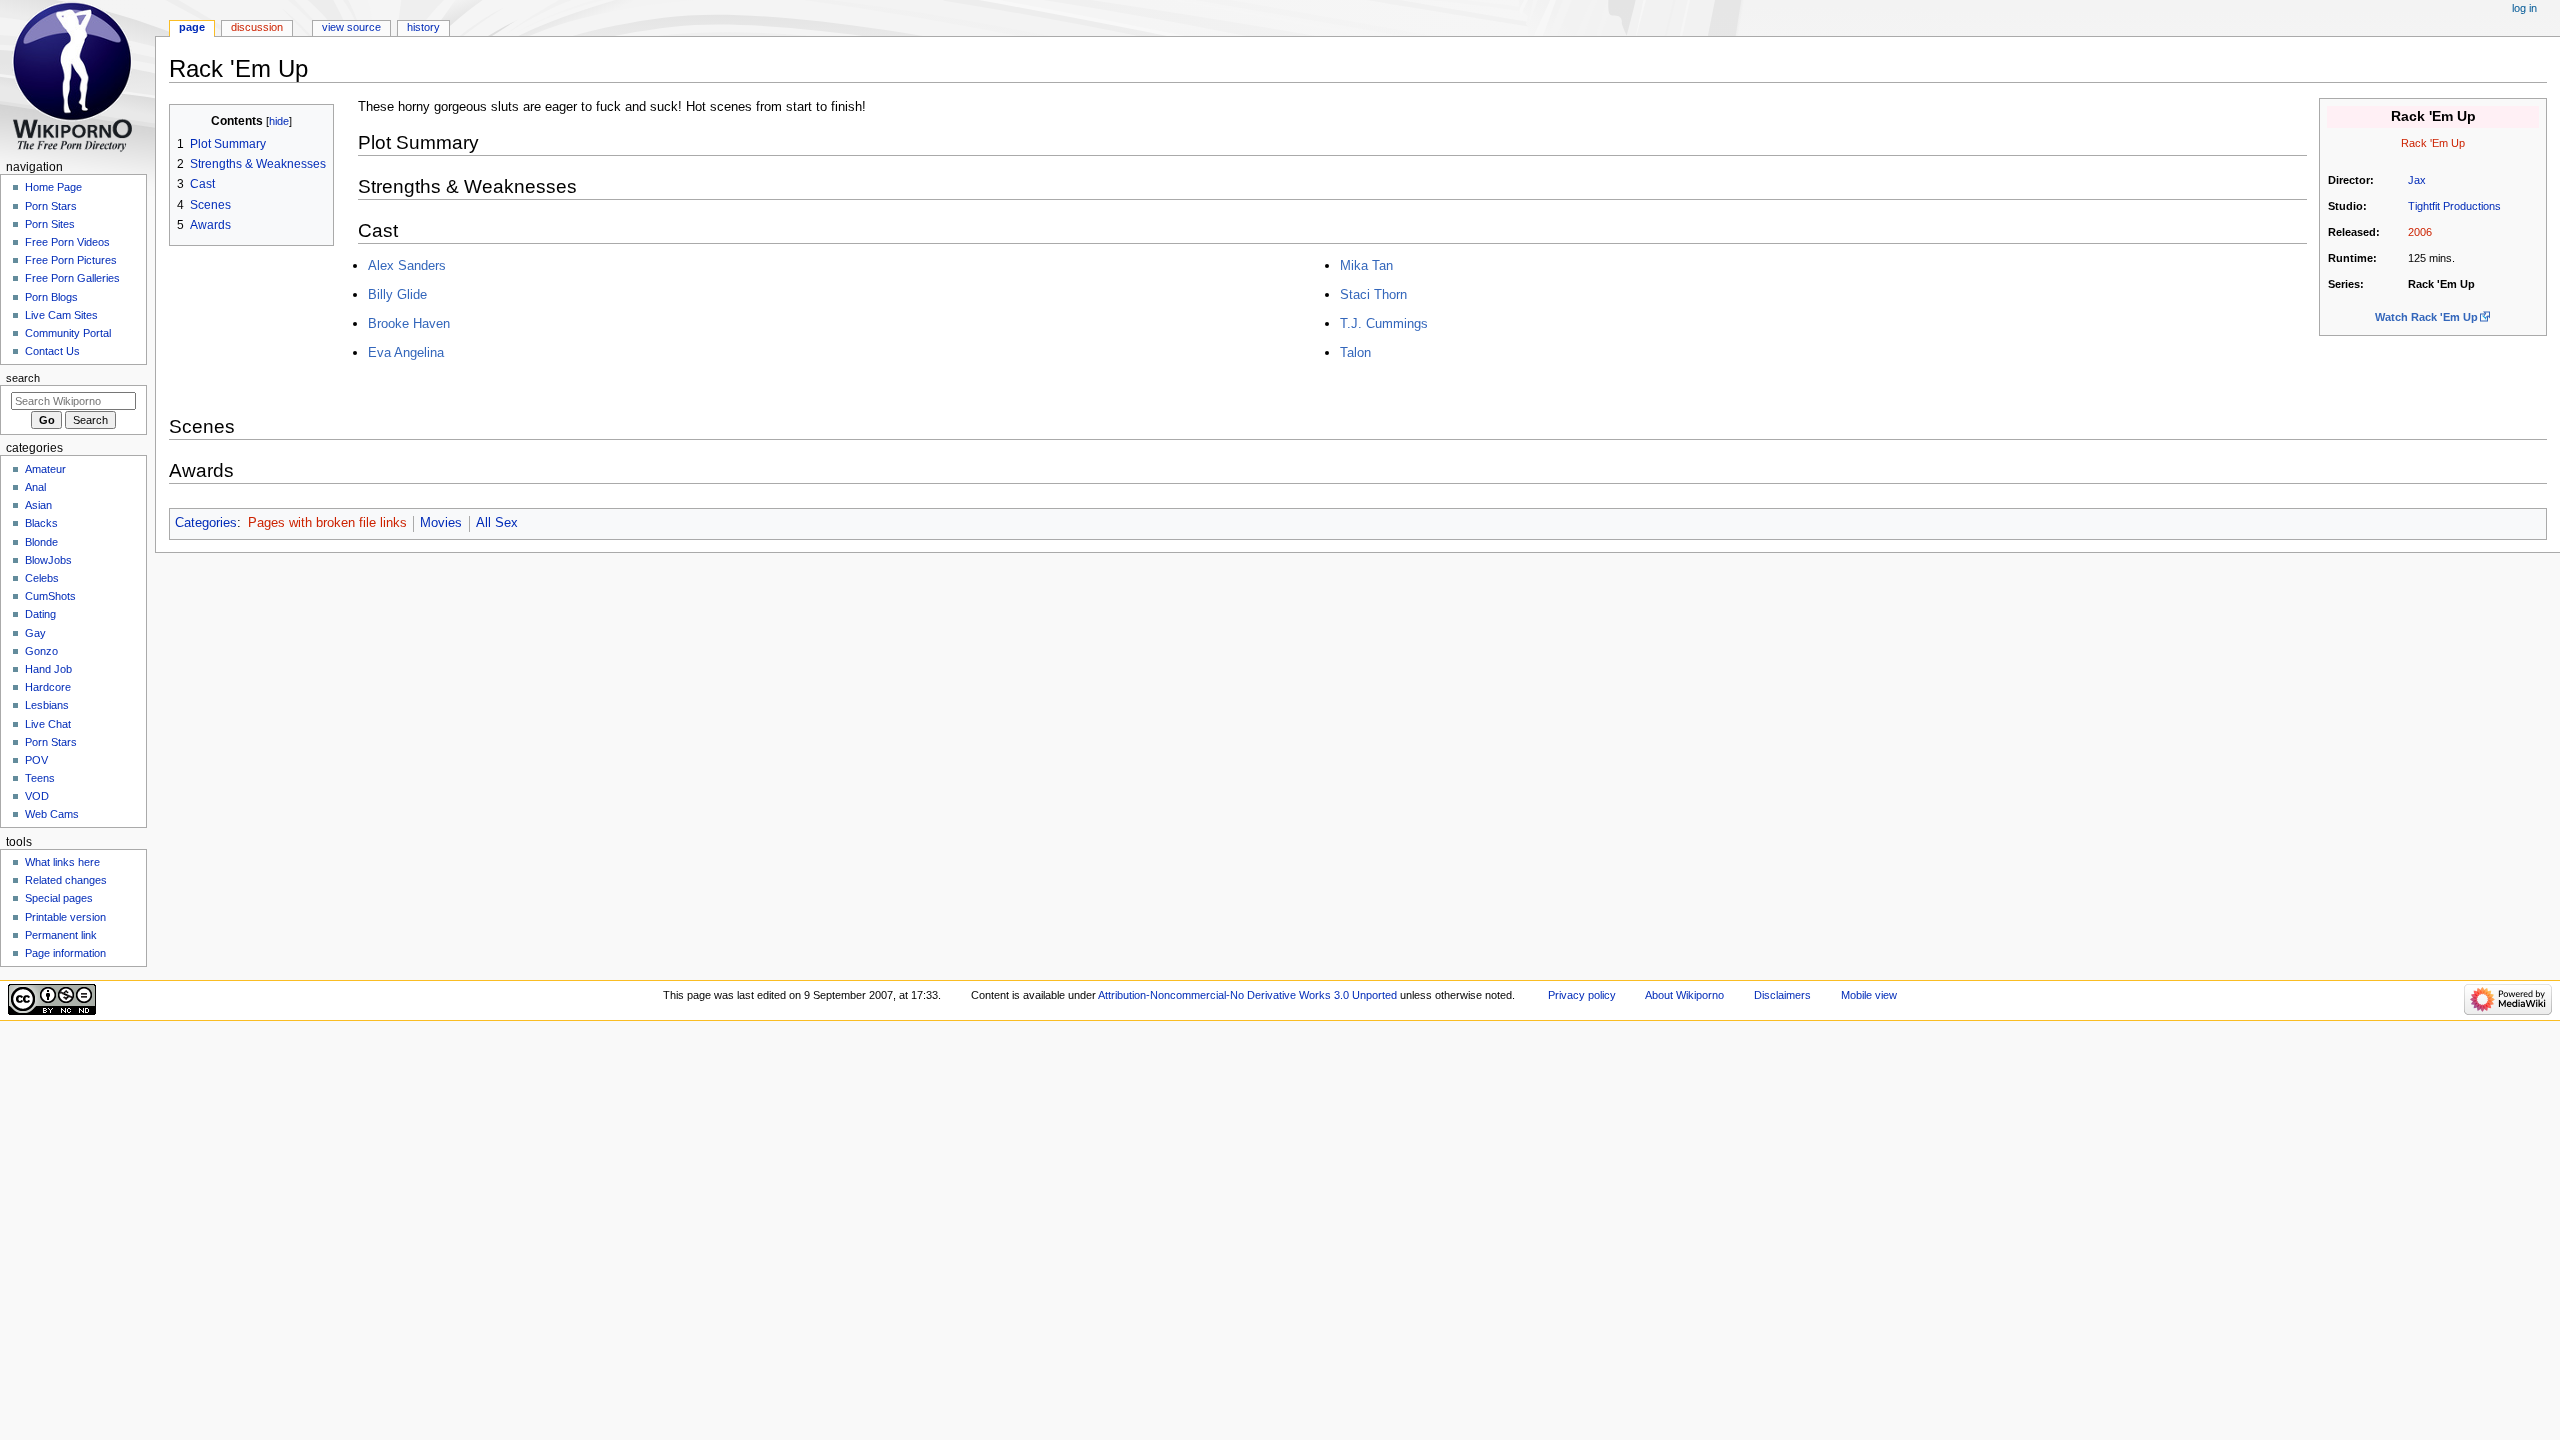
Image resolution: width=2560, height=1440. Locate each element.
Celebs (42, 578)
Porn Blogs (51, 297)
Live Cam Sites (61, 315)
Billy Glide (397, 294)
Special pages (59, 898)
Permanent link (61, 935)
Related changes (66, 880)
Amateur (45, 469)
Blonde (41, 542)
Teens (40, 778)
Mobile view (1869, 995)
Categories (206, 523)
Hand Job (48, 669)
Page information (65, 953)
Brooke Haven (409, 323)
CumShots (50, 596)
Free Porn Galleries (72, 278)
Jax (2417, 180)
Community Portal (68, 333)
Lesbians (47, 705)
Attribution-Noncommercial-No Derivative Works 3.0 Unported (1247, 995)
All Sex (497, 523)
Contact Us (52, 351)
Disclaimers (1782, 995)
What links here (62, 862)
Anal (35, 487)
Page (192, 27)
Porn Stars (51, 206)
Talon (1355, 352)
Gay (35, 633)
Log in (2524, 8)
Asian (38, 505)
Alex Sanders (407, 265)
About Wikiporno (1684, 995)
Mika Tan (1366, 265)
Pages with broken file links (327, 523)
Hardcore (48, 687)
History (423, 27)
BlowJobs (48, 560)
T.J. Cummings (1384, 323)
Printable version (65, 917)
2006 (2420, 232)
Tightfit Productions (2454, 206)
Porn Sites (50, 224)
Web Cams (52, 814)
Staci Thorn (1373, 294)
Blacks (41, 523)
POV (36, 760)
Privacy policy (1582, 995)
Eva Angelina (406, 352)
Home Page (53, 187)
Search (23, 378)
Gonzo (41, 651)
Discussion (257, 27)
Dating (40, 614)
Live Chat (48, 724)
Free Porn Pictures (71, 260)
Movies (441, 523)
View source (351, 27)
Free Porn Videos (67, 242)
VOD (37, 796)
